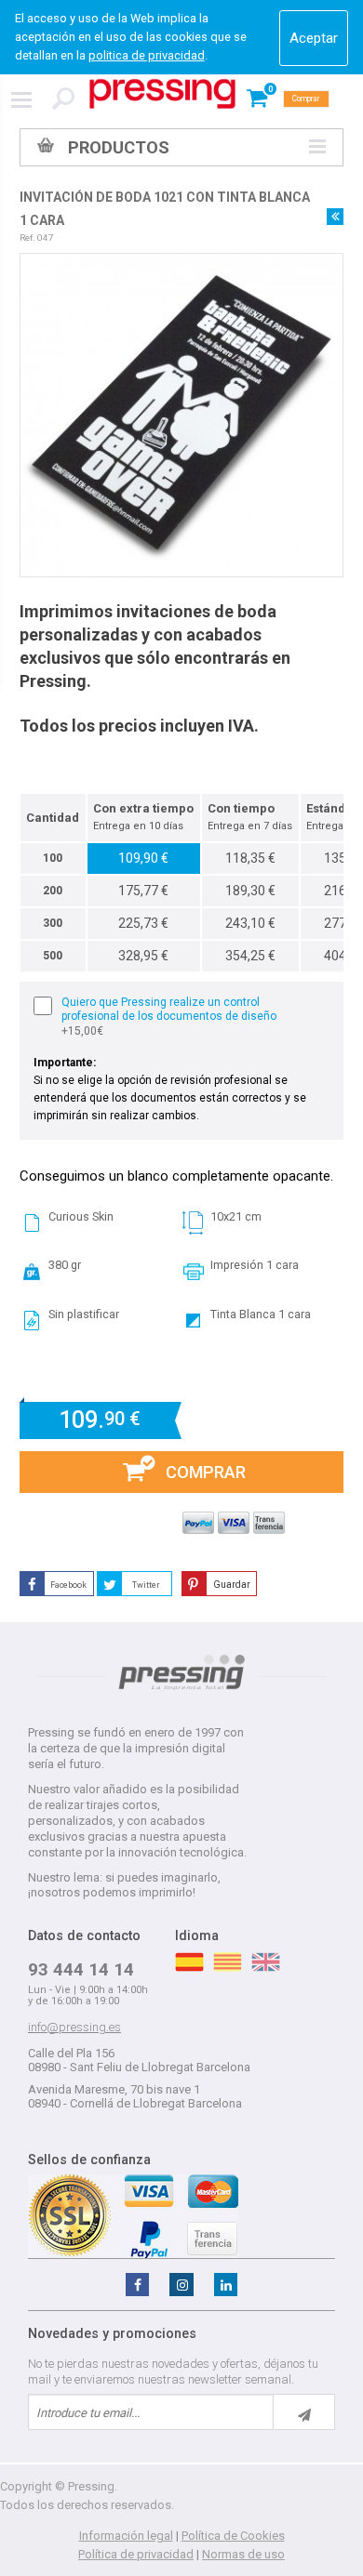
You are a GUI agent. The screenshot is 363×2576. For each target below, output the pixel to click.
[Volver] (335, 217)
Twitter (146, 1585)
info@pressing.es (74, 2027)
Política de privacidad (136, 2554)
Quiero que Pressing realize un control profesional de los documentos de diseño (169, 1017)
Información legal (126, 2536)
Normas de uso (243, 2554)
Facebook (68, 1585)
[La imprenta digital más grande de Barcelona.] (162, 94)
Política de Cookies (233, 2536)
